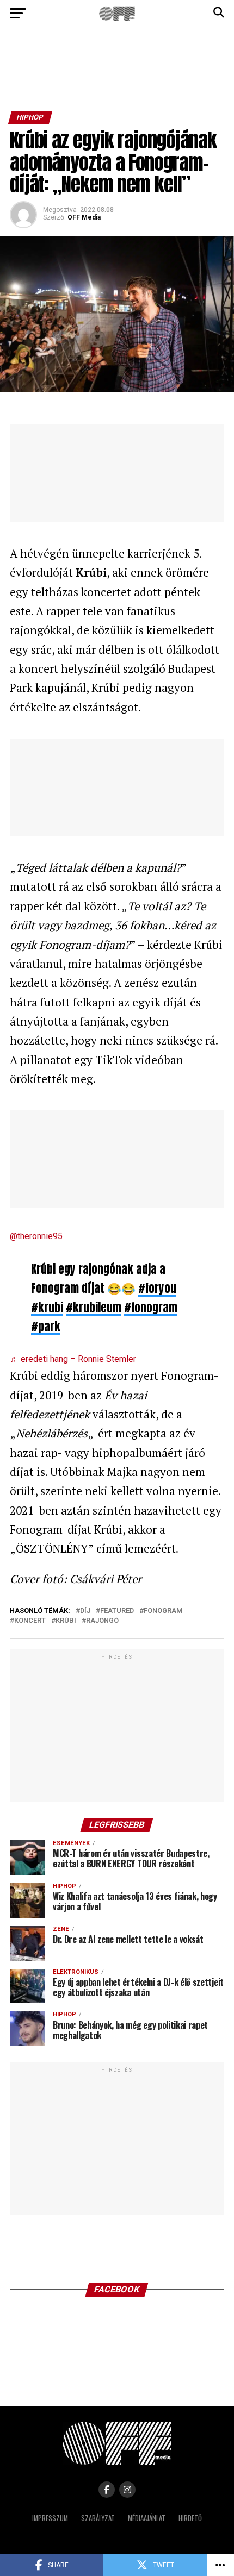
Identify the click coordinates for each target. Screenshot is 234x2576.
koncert (30, 1621)
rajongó (102, 1621)
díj (85, 1611)
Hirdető (190, 2518)
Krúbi (66, 1621)
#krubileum (94, 1308)
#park (46, 1327)
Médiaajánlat (147, 2518)
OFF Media (84, 217)
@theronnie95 (36, 1236)
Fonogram (163, 1611)
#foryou (157, 1288)
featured (117, 1611)
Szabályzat (98, 2518)
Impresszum (50, 2518)
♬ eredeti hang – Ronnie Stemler (73, 1359)
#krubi (47, 1308)
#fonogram (151, 1308)
